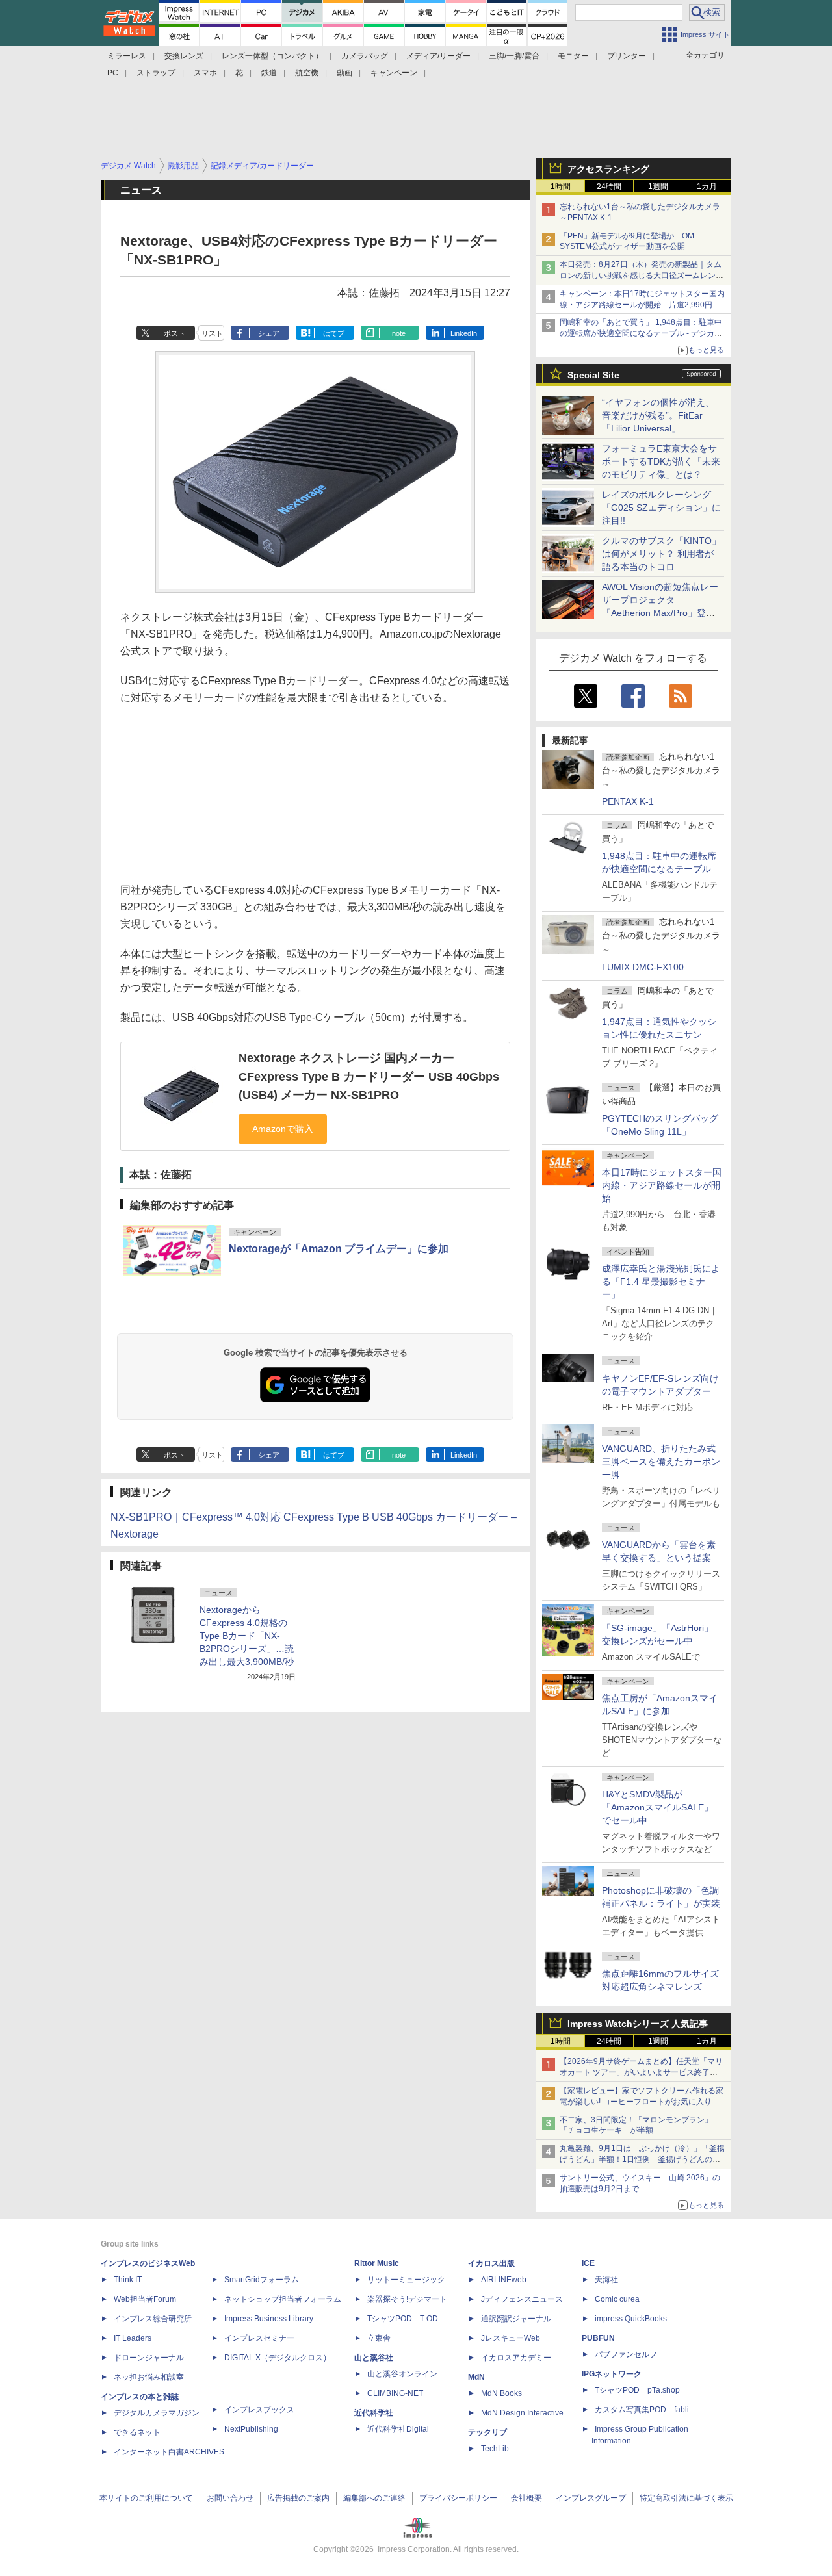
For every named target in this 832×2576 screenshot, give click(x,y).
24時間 (609, 187)
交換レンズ (184, 56)
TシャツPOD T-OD (403, 2319)
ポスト (175, 333)
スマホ (205, 73)
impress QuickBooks (631, 2319)
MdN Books (501, 2393)
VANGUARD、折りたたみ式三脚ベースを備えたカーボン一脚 (661, 1462)
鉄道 (269, 73)
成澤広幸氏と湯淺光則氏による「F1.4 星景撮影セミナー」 (661, 1282)
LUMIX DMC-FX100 (643, 967)
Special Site (593, 375)
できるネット (137, 2432)
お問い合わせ (230, 2498)
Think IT (128, 2280)
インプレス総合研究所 (153, 2319)
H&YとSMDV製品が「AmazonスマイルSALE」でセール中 (657, 1807)
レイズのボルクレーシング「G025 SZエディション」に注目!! (661, 508)
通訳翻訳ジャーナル (516, 2319)
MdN (476, 2377)
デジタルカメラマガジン (157, 2413)
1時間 (561, 187)
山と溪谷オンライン (402, 2374)
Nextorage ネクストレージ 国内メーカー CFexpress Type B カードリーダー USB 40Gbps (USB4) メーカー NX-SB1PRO (369, 1076)
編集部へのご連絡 (374, 2498)
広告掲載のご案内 (298, 2498)
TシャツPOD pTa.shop (637, 2390)
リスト (212, 333)
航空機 (307, 73)
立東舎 (379, 2338)
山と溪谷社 (374, 2358)
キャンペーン (394, 73)
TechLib (495, 2449)
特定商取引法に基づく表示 (686, 2498)
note (399, 333)
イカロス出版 (491, 2263)
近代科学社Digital (398, 2429)
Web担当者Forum (145, 2299)
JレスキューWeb (511, 2338)
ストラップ (156, 73)
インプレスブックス (259, 2410)
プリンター (627, 56)
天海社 (606, 2280)
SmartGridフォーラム (262, 2280)
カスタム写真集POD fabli (642, 2410)
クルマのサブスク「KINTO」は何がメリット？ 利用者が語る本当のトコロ (661, 554)
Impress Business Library (269, 2319)
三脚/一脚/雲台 (514, 56)
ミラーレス (127, 56)
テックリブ (487, 2432)
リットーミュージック (406, 2280)
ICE (588, 2263)
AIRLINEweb (504, 2280)
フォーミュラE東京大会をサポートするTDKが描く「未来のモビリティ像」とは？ (661, 461)
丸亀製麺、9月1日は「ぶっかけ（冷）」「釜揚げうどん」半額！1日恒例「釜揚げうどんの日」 (642, 2159)
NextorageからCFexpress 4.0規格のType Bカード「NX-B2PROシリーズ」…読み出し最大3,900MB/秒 (247, 1636)
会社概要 (526, 2498)
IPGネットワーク (612, 2374)
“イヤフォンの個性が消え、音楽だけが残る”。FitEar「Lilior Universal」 (658, 415)
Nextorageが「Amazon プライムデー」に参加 (339, 1249)
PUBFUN (598, 2338)
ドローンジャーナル (149, 2358)
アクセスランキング (608, 169)
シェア (269, 333)
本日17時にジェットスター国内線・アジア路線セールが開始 (662, 1185)
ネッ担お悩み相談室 (149, 2377)
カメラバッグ (365, 56)
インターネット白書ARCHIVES (169, 2452)
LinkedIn (464, 333)
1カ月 (707, 187)
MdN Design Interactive (522, 2413)
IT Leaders (133, 2338)
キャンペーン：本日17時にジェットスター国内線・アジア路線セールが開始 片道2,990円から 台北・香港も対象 (642, 305)
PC (113, 73)
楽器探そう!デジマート (407, 2299)
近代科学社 (374, 2413)
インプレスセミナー (259, 2338)
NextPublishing (251, 2429)
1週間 (658, 187)
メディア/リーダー (438, 56)
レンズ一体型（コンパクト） (272, 56)
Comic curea (617, 2299)
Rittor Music (377, 2263)
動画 (344, 73)
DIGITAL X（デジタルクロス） (278, 2358)
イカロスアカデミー (516, 2358)
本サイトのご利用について (146, 2498)
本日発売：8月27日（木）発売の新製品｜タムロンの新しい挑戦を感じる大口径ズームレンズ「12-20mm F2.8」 (642, 276)
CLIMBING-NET (395, 2393)
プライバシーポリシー (458, 2498)
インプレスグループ (591, 2498)
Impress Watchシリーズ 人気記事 (638, 2024)
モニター (573, 56)
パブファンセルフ (626, 2354)
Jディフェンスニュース (522, 2299)
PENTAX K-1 (628, 801)
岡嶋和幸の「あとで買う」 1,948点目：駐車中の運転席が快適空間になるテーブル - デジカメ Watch (641, 333)
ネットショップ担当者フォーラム (283, 2299)
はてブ (334, 333)
